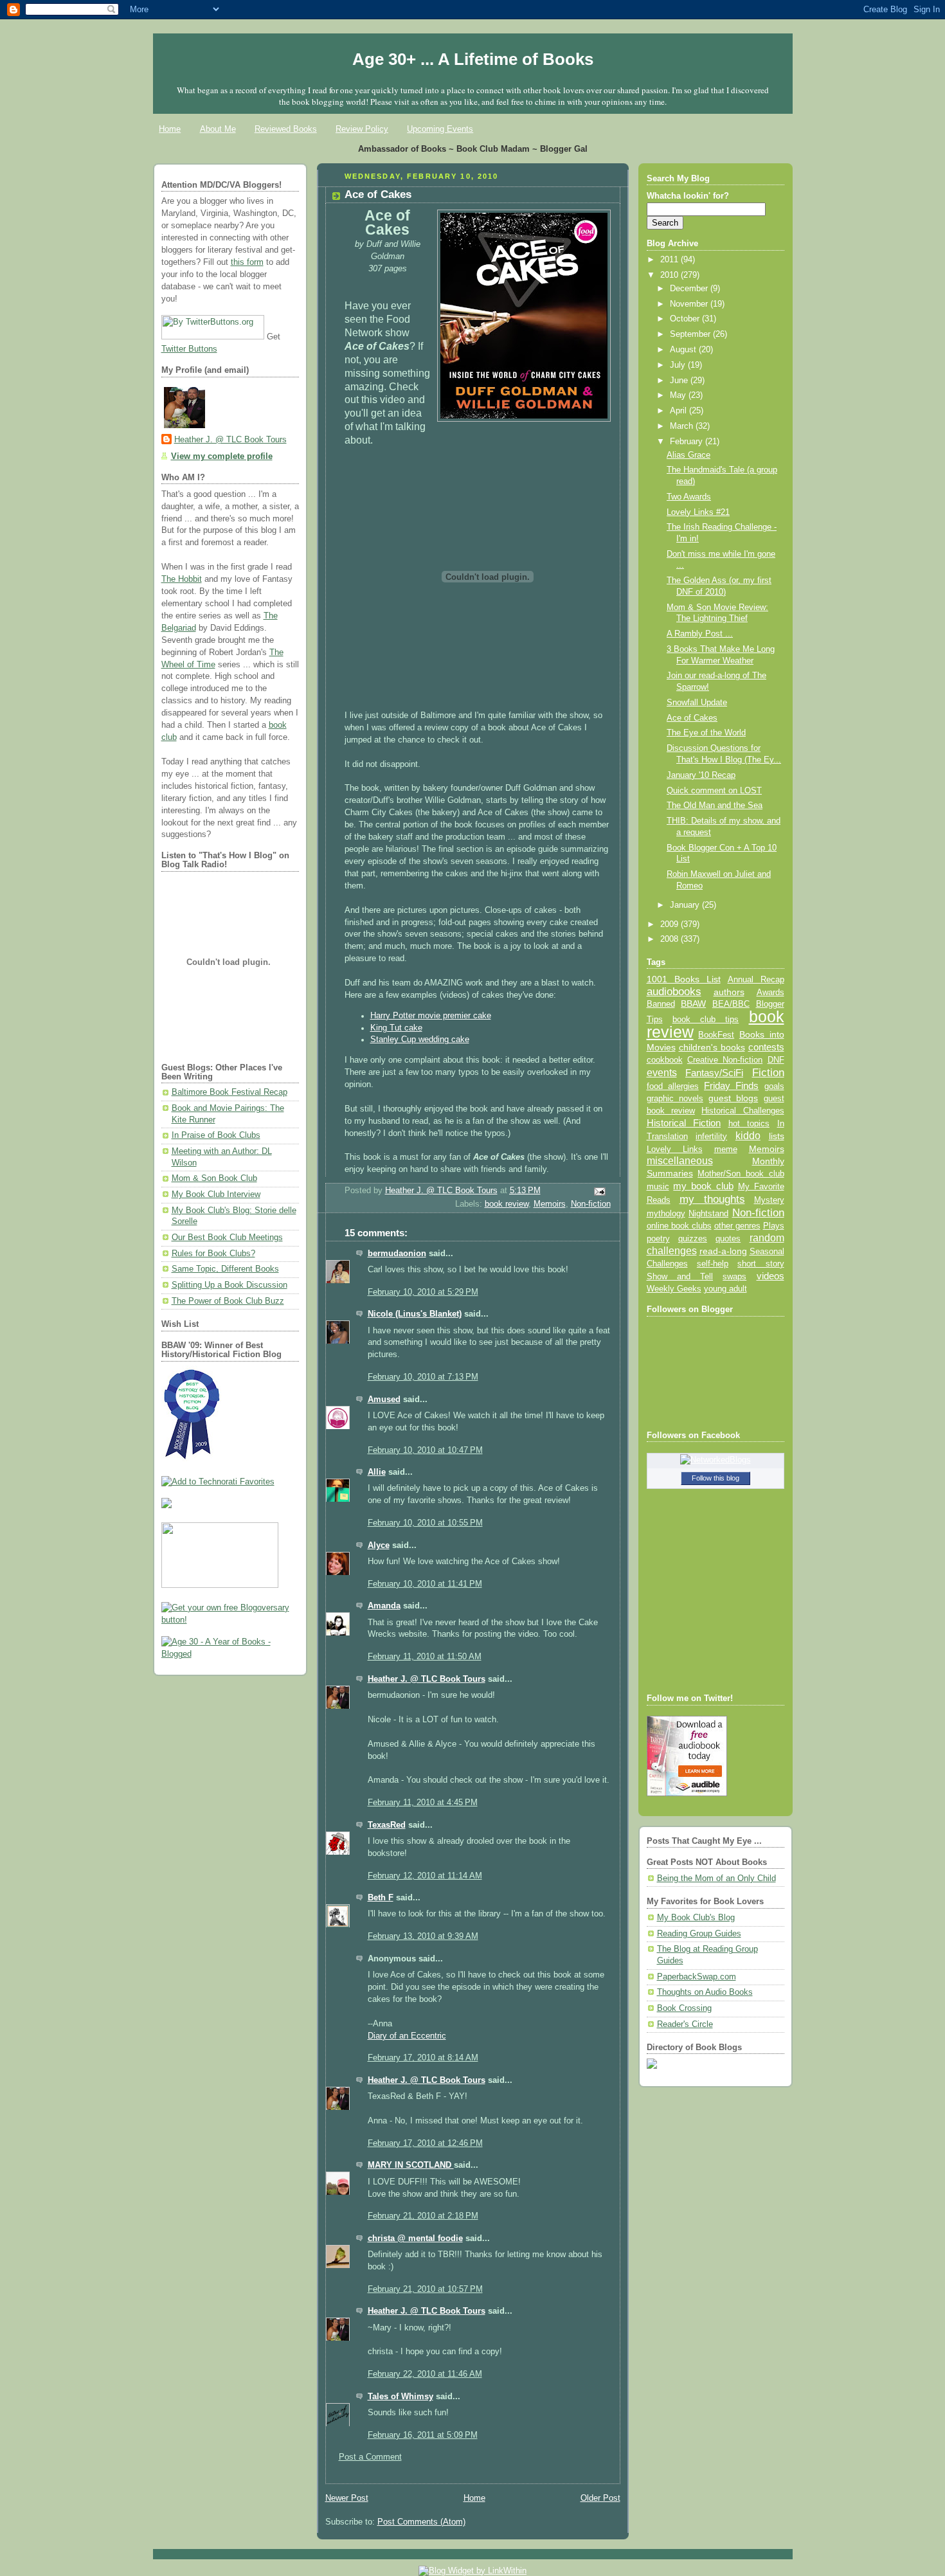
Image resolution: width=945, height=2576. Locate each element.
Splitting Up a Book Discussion (230, 1285)
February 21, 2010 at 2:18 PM (423, 2216)
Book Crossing (684, 2008)
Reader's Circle (685, 2024)
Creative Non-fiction (725, 1060)
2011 (670, 260)
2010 (670, 275)
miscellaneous (680, 1161)
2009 (670, 924)
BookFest (716, 1035)
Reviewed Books (286, 129)
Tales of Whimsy (401, 2397)
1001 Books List (684, 979)
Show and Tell (680, 1276)
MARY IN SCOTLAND (411, 2165)
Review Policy (362, 129)
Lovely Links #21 (698, 512)
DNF (776, 1060)
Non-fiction (591, 1204)
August (684, 350)
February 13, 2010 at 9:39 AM (423, 1936)
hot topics (749, 1123)
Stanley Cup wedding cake (420, 1040)
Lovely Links (675, 1149)
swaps (734, 1277)
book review (507, 1204)
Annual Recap (756, 979)
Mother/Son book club (741, 1174)
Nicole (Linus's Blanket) (415, 1314)
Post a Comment (370, 2457)
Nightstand (708, 1213)
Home (170, 129)
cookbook (665, 1060)
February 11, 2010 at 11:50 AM (425, 1657)
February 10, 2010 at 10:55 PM (425, 1523)
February (688, 442)
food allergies (673, 1086)
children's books (712, 1047)
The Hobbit (182, 579)
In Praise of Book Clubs (216, 1135)
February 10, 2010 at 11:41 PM (425, 1584)
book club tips (706, 1019)
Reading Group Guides (699, 1934)
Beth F (381, 1898)
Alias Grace (688, 455)
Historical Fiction (684, 1123)
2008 (670, 939)
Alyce (379, 1545)
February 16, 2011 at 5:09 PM (423, 2435)
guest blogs (733, 1098)
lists (777, 1136)
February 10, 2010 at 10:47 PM (425, 1450)
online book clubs (679, 1226)
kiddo (748, 1136)
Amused (384, 1400)
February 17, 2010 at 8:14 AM (423, 2058)
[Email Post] (598, 1191)
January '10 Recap (701, 775)
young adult (725, 1289)
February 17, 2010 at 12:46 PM (425, 2143)
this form (247, 262)
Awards (770, 992)
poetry (658, 1239)
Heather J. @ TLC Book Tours (230, 440)
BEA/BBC (731, 1004)
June (680, 381)
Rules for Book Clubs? (213, 1254)
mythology (666, 1214)
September (691, 334)
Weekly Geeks (674, 1289)
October (686, 319)
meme (726, 1149)
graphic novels (675, 1098)
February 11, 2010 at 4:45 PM (423, 1803)
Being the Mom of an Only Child (716, 1878)
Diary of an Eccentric (407, 2036)
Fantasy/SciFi (714, 1073)
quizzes (693, 1238)
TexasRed (387, 1825)
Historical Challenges (742, 1111)
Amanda (384, 1606)
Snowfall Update (697, 703)
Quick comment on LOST (714, 791)
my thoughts (712, 1199)
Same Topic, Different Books (225, 1269)
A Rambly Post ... (700, 634)
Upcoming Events (440, 129)
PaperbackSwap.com (697, 1977)
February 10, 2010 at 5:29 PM (423, 1292)
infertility (711, 1136)
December (690, 289)
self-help (713, 1264)
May (679, 395)
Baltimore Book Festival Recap (230, 1092)
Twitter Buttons (189, 349)
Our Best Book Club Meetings (227, 1238)
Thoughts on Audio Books (705, 1992)
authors (729, 992)
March (683, 426)
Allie (377, 1472)
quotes (728, 1238)
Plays (774, 1226)
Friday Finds (731, 1086)
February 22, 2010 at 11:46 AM (425, 2374)
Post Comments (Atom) (421, 2522)
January (686, 905)
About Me (218, 129)
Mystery (769, 1200)
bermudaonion (397, 1254)
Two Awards (689, 497)
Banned (661, 1004)
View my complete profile (222, 456)
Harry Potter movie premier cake (431, 1016)
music (658, 1187)
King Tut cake (396, 1028)
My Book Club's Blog (696, 1918)
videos (770, 1276)
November (690, 304)
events (662, 1073)
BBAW (693, 1004)
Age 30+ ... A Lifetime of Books (473, 59)
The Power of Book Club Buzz (228, 1301)
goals (774, 1086)
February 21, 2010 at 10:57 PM (425, 2289)
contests (766, 1047)
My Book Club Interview (216, 1194)
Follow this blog (715, 1478)
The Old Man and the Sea (715, 806)
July (679, 365)
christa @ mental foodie (415, 2238)
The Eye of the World (706, 733)
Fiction (768, 1072)
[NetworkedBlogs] (715, 1460)
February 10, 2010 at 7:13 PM (423, 1377)
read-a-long (723, 1251)
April (679, 411)
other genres (737, 1226)
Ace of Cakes (692, 718)
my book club (703, 1186)
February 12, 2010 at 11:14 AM (425, 1876)
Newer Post (347, 2498)
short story (760, 1264)
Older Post (600, 2498)
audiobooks (674, 992)
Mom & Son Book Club (214, 1178)
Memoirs (550, 1204)
